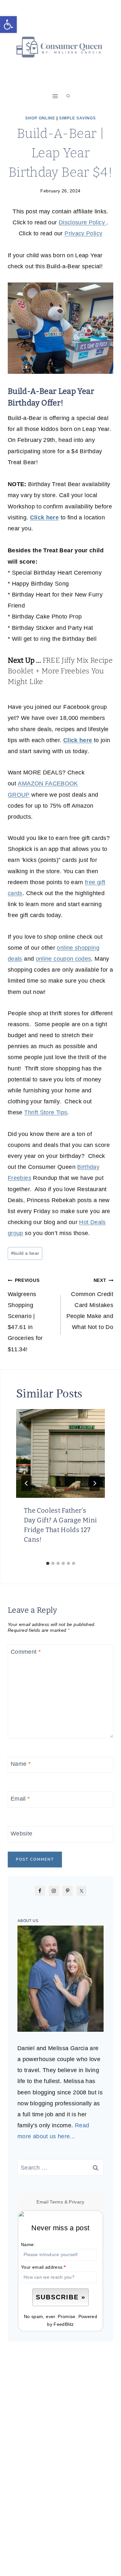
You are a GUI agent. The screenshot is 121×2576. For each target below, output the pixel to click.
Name (21, 1764)
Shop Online (40, 118)
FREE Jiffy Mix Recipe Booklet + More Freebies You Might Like (60, 671)
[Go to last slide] (26, 1483)
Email (20, 1799)
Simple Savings (77, 118)
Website (22, 1834)
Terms (56, 2202)
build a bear (25, 1253)
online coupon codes (64, 959)
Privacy (77, 2202)
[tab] (48, 1563)
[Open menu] (55, 96)
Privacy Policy (83, 233)
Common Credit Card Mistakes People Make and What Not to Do (90, 1304)
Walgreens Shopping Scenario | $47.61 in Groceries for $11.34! (25, 1315)
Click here (45, 517)
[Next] (95, 1483)
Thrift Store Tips (46, 1112)
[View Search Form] (68, 96)
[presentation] (60, 1453)
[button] (8, 25)
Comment (26, 1652)
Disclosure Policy (83, 222)
